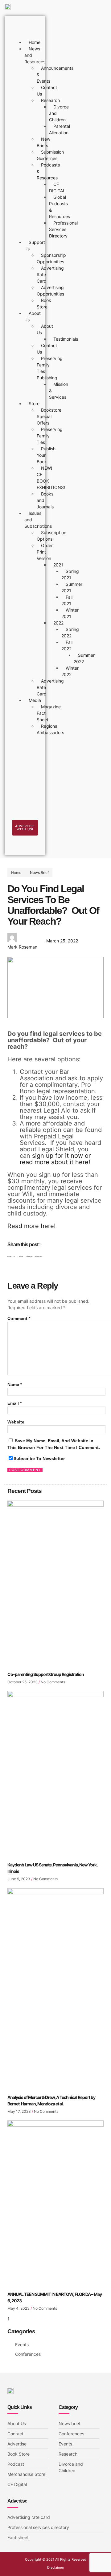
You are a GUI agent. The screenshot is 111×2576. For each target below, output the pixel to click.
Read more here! (32, 1226)
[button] (11, 1257)
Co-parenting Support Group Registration (46, 1674)
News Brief (39, 873)
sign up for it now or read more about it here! (56, 1159)
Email (14, 1403)
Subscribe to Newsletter (39, 1458)
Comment (19, 1318)
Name (15, 1384)
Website (16, 1422)
